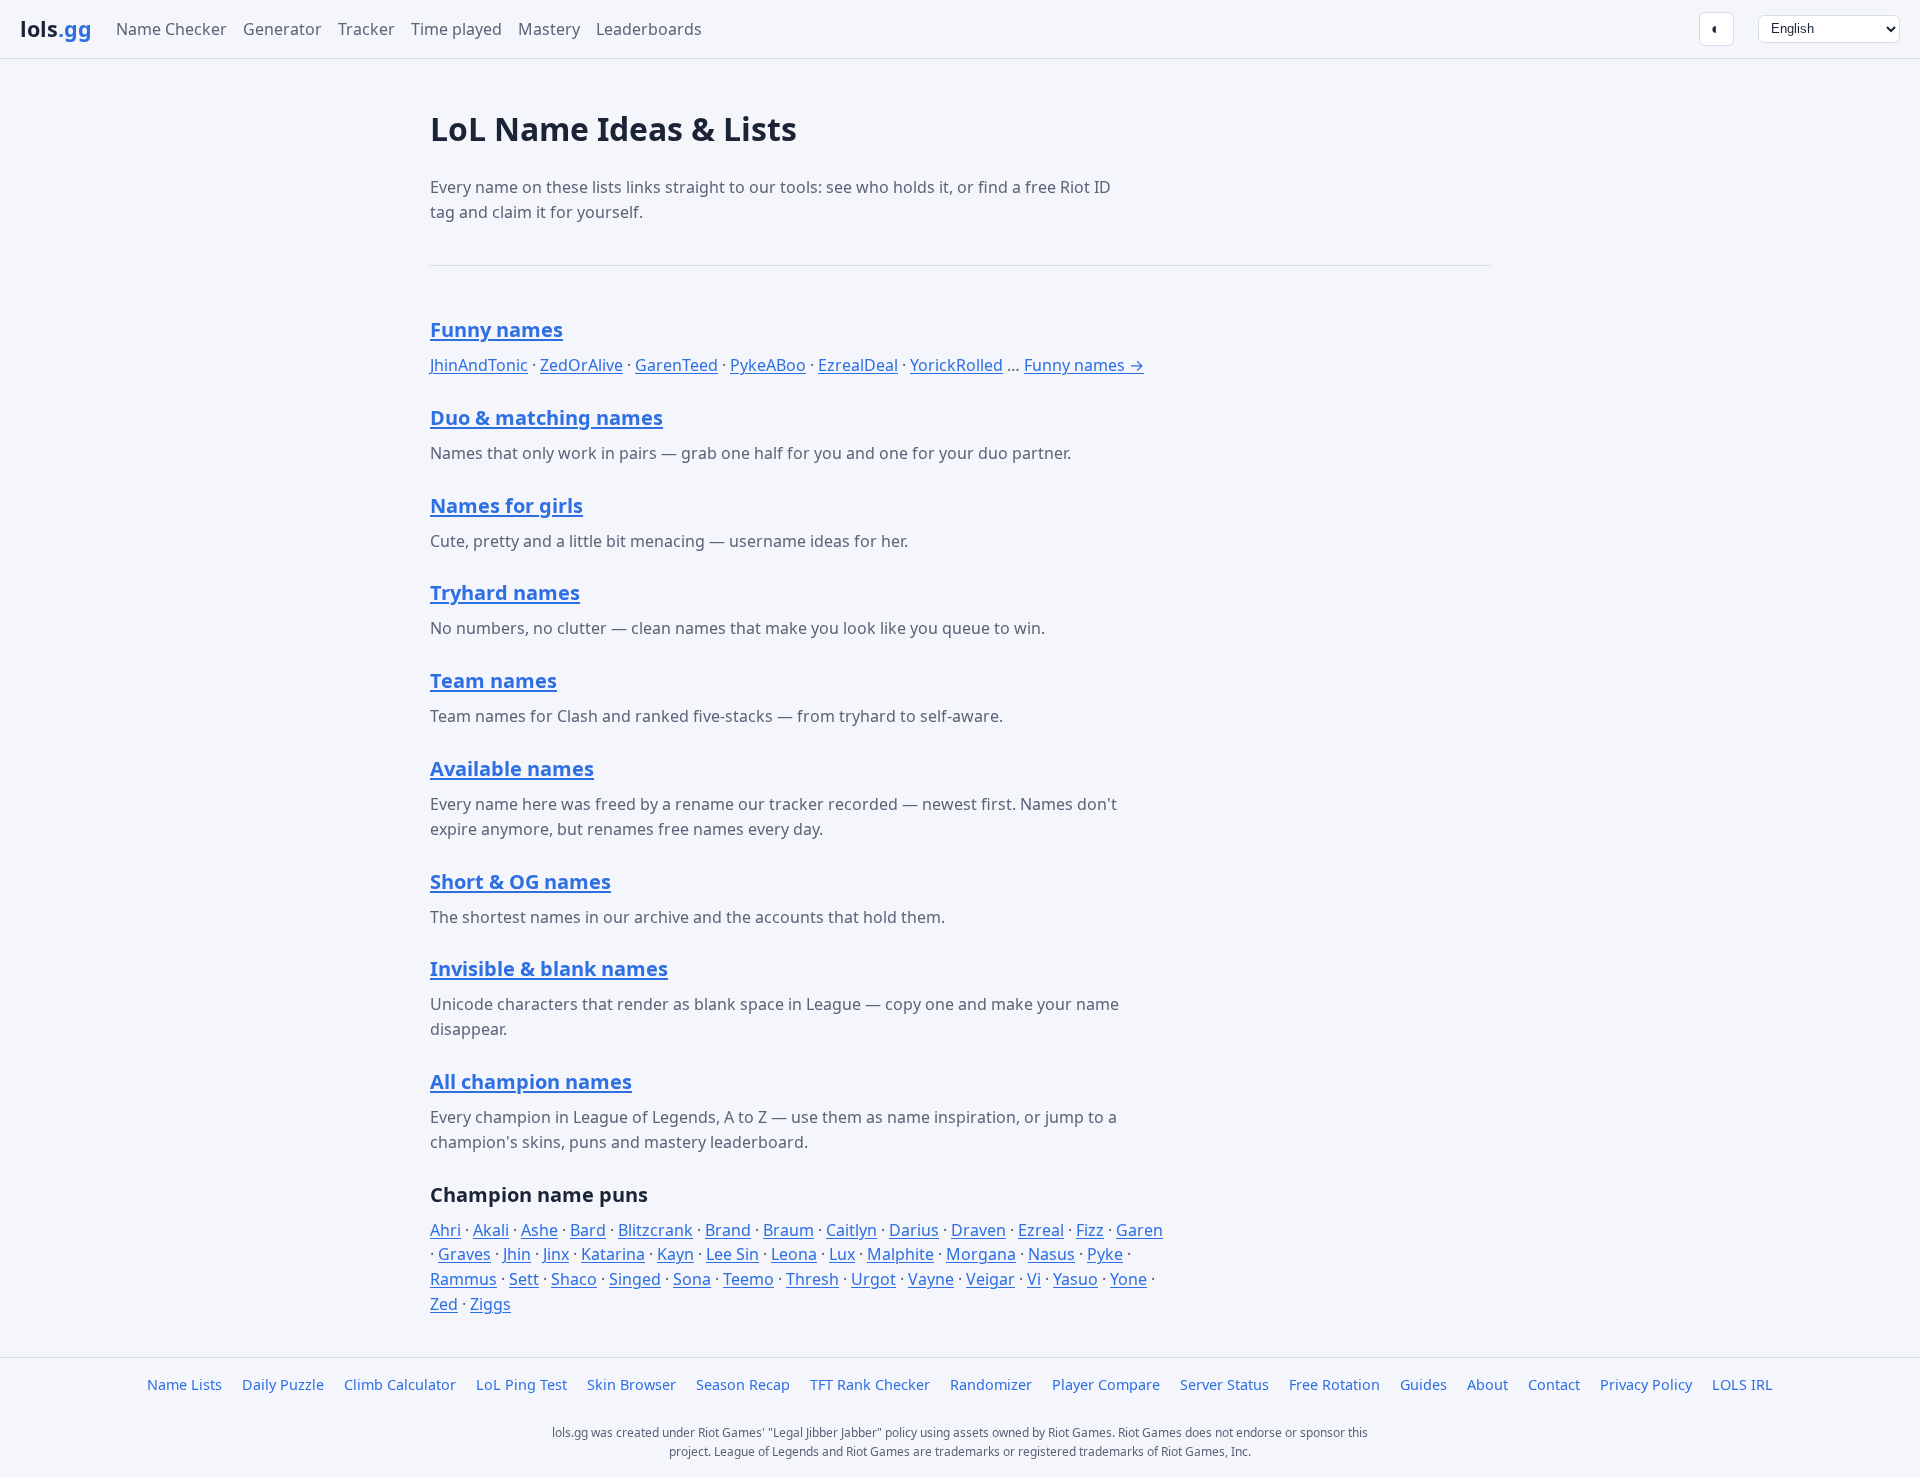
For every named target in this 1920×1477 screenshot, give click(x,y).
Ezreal (1041, 1230)
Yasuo (1075, 1279)
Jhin (517, 1254)
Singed (635, 1279)
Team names (493, 680)
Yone (1128, 1279)
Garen (1139, 1230)
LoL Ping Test (521, 1384)
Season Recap (743, 1384)
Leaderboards (649, 29)
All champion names (531, 1081)
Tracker (366, 29)
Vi (1034, 1279)
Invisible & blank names (549, 968)
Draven (978, 1230)
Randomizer (991, 1384)
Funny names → (1084, 365)
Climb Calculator (400, 1384)
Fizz (1090, 1230)
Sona (692, 1279)
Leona (794, 1254)
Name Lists (184, 1384)
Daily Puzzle (283, 1384)
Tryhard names (505, 592)
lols (56, 28)
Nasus (1051, 1254)
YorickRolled (956, 365)
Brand (728, 1230)
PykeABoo (768, 365)
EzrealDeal (858, 365)
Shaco (574, 1279)
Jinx (556, 1254)
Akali (491, 1230)
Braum (788, 1230)
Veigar (990, 1279)
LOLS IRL (1742, 1384)
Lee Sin (732, 1254)
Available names (512, 768)
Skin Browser (631, 1384)
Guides (1423, 1384)
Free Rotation (1334, 1384)
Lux (842, 1254)
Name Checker (171, 29)
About (1487, 1384)
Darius (914, 1230)
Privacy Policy (1646, 1384)
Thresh (812, 1279)
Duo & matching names (546, 417)
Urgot (873, 1279)
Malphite (900, 1254)
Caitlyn (851, 1230)
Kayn (675, 1254)
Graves (464, 1254)
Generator (282, 29)
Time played (456, 29)
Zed (444, 1304)
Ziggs (490, 1304)
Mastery (549, 29)
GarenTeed (676, 365)
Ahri (445, 1230)
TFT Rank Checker (870, 1384)
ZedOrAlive (581, 365)
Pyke (1105, 1254)
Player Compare (1106, 1384)
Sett (524, 1279)
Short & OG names (520, 881)
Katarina (613, 1254)
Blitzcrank (655, 1230)
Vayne (931, 1279)
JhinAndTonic (479, 365)
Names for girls (506, 505)
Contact (1554, 1384)
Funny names (496, 329)
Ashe (539, 1230)
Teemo (748, 1279)
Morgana (981, 1254)
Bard (588, 1230)
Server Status (1224, 1384)
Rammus (463, 1279)
